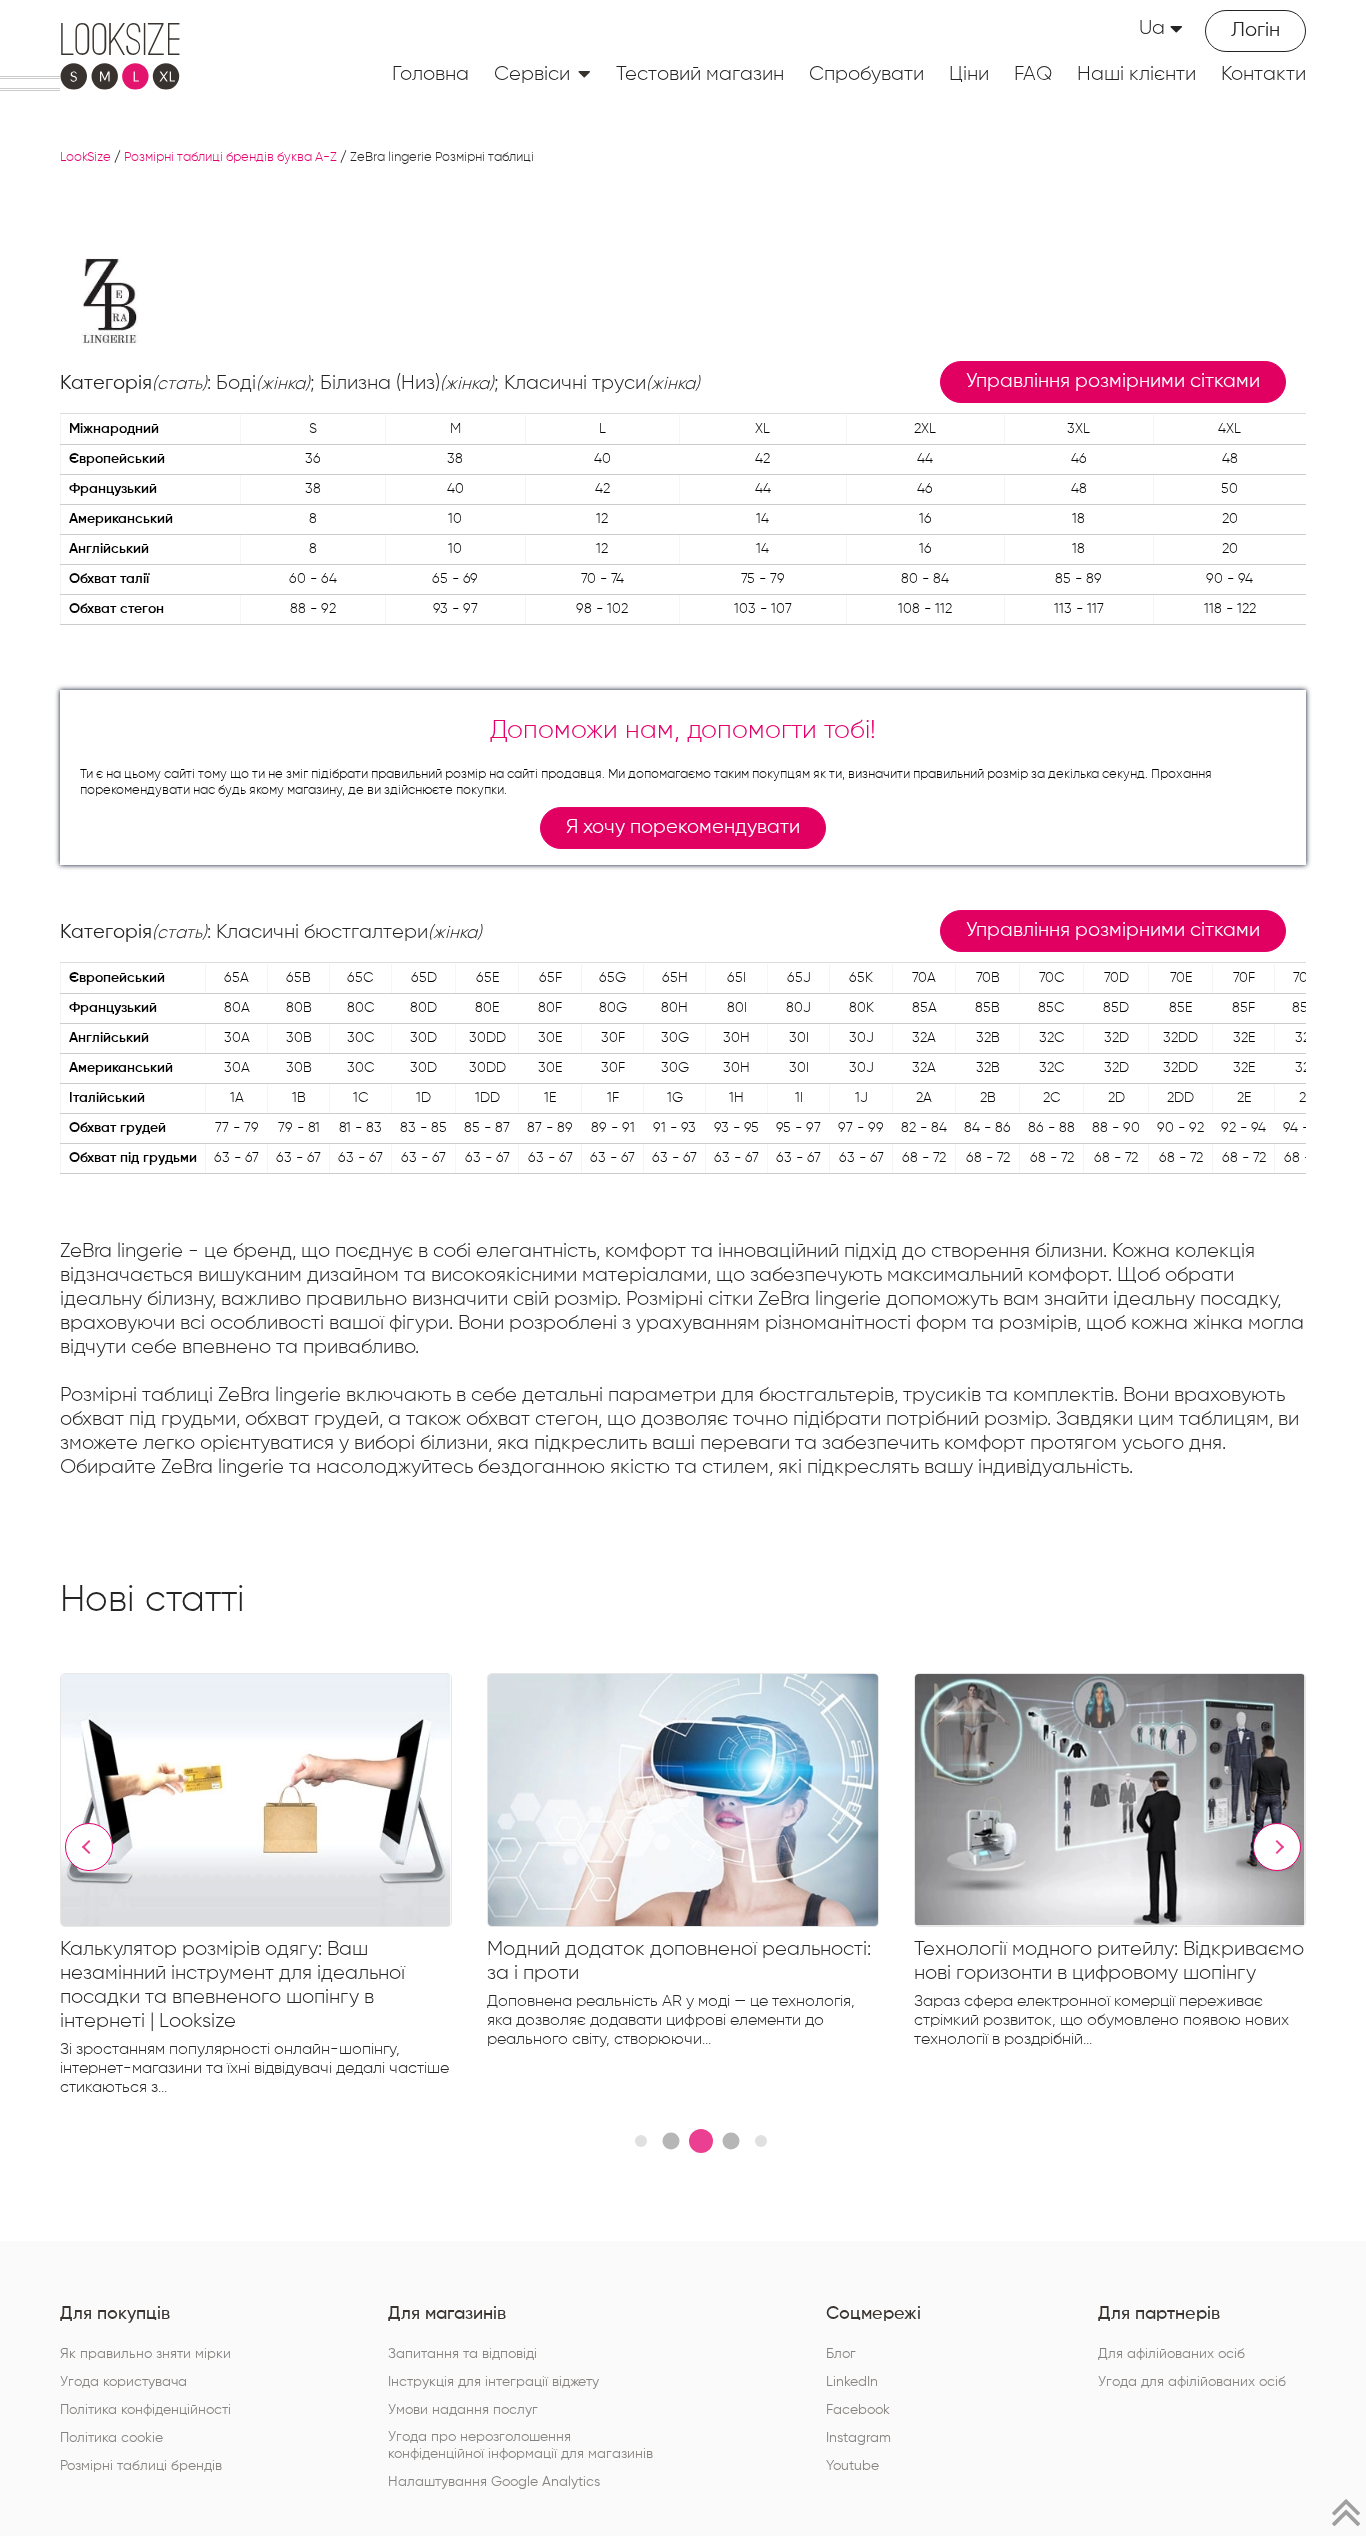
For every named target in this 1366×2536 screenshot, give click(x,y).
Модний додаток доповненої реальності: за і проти (679, 1961)
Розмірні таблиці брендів (141, 2466)
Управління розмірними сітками (1113, 381)
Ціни (969, 74)
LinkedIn (852, 2382)
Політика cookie (111, 2438)
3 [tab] (701, 2141)
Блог (841, 2354)
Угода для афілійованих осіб (1192, 2382)
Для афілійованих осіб (1171, 2354)
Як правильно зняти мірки (145, 2354)
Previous (89, 1847)
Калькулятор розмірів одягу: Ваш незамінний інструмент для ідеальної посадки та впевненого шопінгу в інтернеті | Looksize (232, 1985)
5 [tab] (761, 2141)
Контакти (1263, 74)
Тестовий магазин (700, 74)
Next (1277, 1847)
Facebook (858, 2410)
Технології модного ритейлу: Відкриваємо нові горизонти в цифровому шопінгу (1109, 1961)
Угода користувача (123, 2382)
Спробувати (866, 74)
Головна (430, 74)
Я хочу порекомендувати (683, 827)
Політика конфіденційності (145, 2410)
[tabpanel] (273, 1889)
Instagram (858, 2438)
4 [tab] (730, 2141)
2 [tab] (670, 2141)
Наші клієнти (1136, 74)
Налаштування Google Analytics (494, 2482)
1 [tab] (641, 2141)
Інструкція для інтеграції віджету (493, 2382)
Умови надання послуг (463, 2410)
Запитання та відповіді (462, 2354)
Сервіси (532, 74)
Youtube (852, 2466)
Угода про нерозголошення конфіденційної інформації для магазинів (520, 2445)
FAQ (1033, 74)
